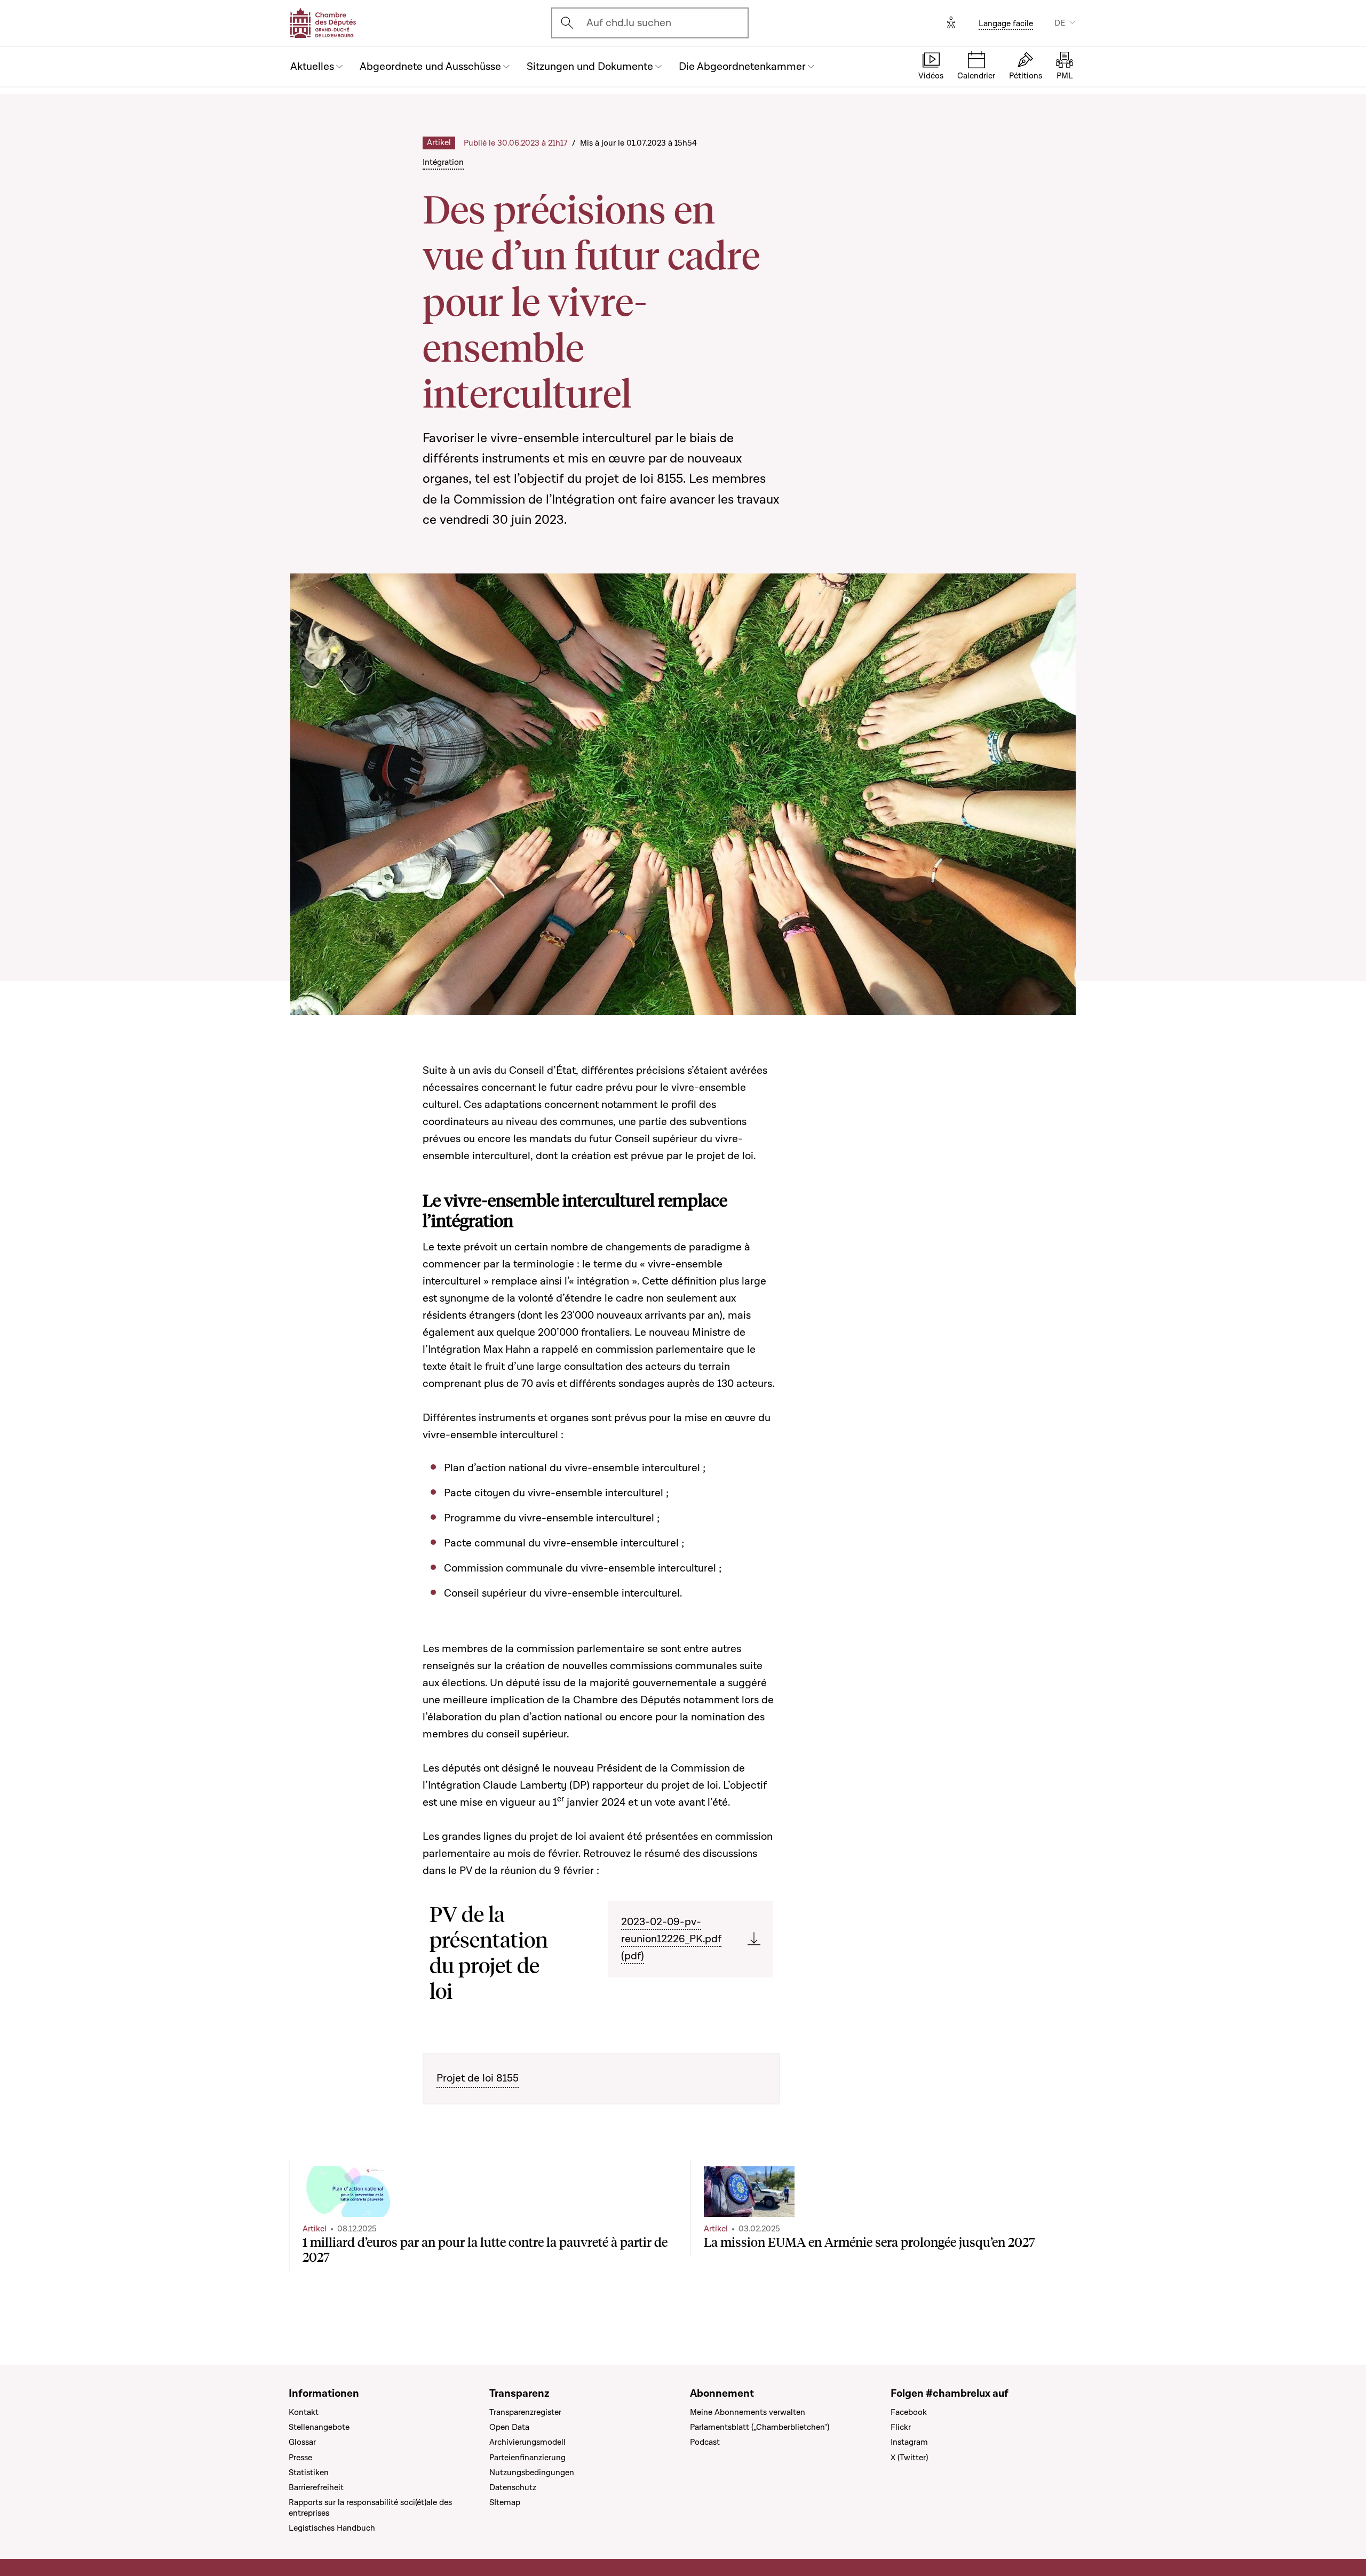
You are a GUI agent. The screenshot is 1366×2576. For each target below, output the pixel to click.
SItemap (505, 2502)
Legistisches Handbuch (332, 2528)
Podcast (705, 2442)
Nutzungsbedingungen (532, 2473)
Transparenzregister (525, 2412)
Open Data (509, 2427)
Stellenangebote (319, 2427)
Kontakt (304, 2412)
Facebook (909, 2412)
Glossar (302, 2442)
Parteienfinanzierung (527, 2458)
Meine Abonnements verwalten (748, 2412)
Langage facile (1006, 23)
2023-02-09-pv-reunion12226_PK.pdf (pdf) (671, 1939)
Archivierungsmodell (527, 2442)
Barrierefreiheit (316, 2487)
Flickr (901, 2427)
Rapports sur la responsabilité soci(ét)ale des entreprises (370, 2508)
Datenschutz (513, 2487)
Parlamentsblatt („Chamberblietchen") (760, 2427)
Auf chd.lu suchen (629, 23)
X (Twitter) (909, 2458)
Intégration (443, 162)
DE (1060, 23)
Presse (300, 2458)
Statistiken (309, 2473)
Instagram (909, 2442)
